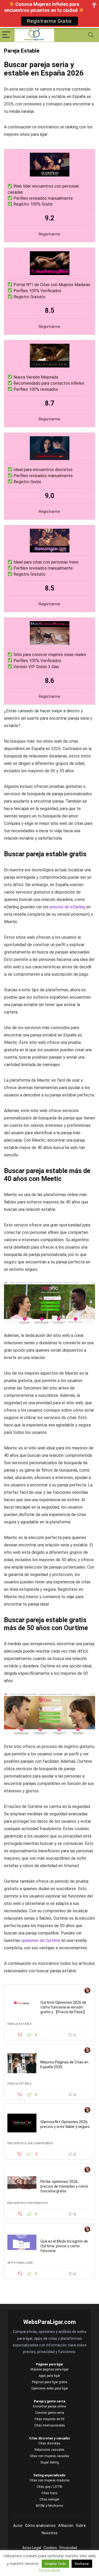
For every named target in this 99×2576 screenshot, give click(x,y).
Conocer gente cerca (50, 2413)
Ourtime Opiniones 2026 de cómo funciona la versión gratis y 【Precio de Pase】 (63, 2007)
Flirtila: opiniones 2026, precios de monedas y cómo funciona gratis (64, 2186)
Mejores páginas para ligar (50, 2369)
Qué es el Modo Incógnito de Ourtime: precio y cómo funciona (64, 2246)
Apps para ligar (20, 2263)
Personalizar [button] (49, 2570)
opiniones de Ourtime (41, 1940)
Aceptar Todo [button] (55, 2564)
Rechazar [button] (82, 2564)
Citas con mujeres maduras (50, 2480)
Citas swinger (49, 2499)
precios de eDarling (67, 907)
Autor (18, 2526)
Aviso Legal (32, 2548)
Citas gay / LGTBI (49, 2487)
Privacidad (68, 2548)
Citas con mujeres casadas (50, 2456)
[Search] (91, 35)
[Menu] (6, 35)
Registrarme (49, 234)
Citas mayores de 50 (49, 2419)
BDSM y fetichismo (49, 2506)
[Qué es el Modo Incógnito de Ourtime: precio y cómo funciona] (22, 2242)
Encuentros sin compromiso (30, 2143)
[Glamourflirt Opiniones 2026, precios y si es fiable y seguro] (22, 2123)
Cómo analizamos (40, 2526)
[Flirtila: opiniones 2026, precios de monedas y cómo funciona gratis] (22, 2183)
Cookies (50, 2548)
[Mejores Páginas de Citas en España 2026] (22, 2063)
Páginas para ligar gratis (50, 2382)
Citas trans (49, 2493)
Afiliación (66, 2526)
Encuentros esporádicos (28, 2203)
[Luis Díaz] (87, 1991)
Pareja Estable (19, 2024)
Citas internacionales (50, 2425)
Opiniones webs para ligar (50, 2388)
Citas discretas (49, 2443)
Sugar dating (50, 2462)
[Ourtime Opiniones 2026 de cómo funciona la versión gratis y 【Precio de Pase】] (22, 2003)
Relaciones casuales (49, 2450)
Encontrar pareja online (49, 2406)
